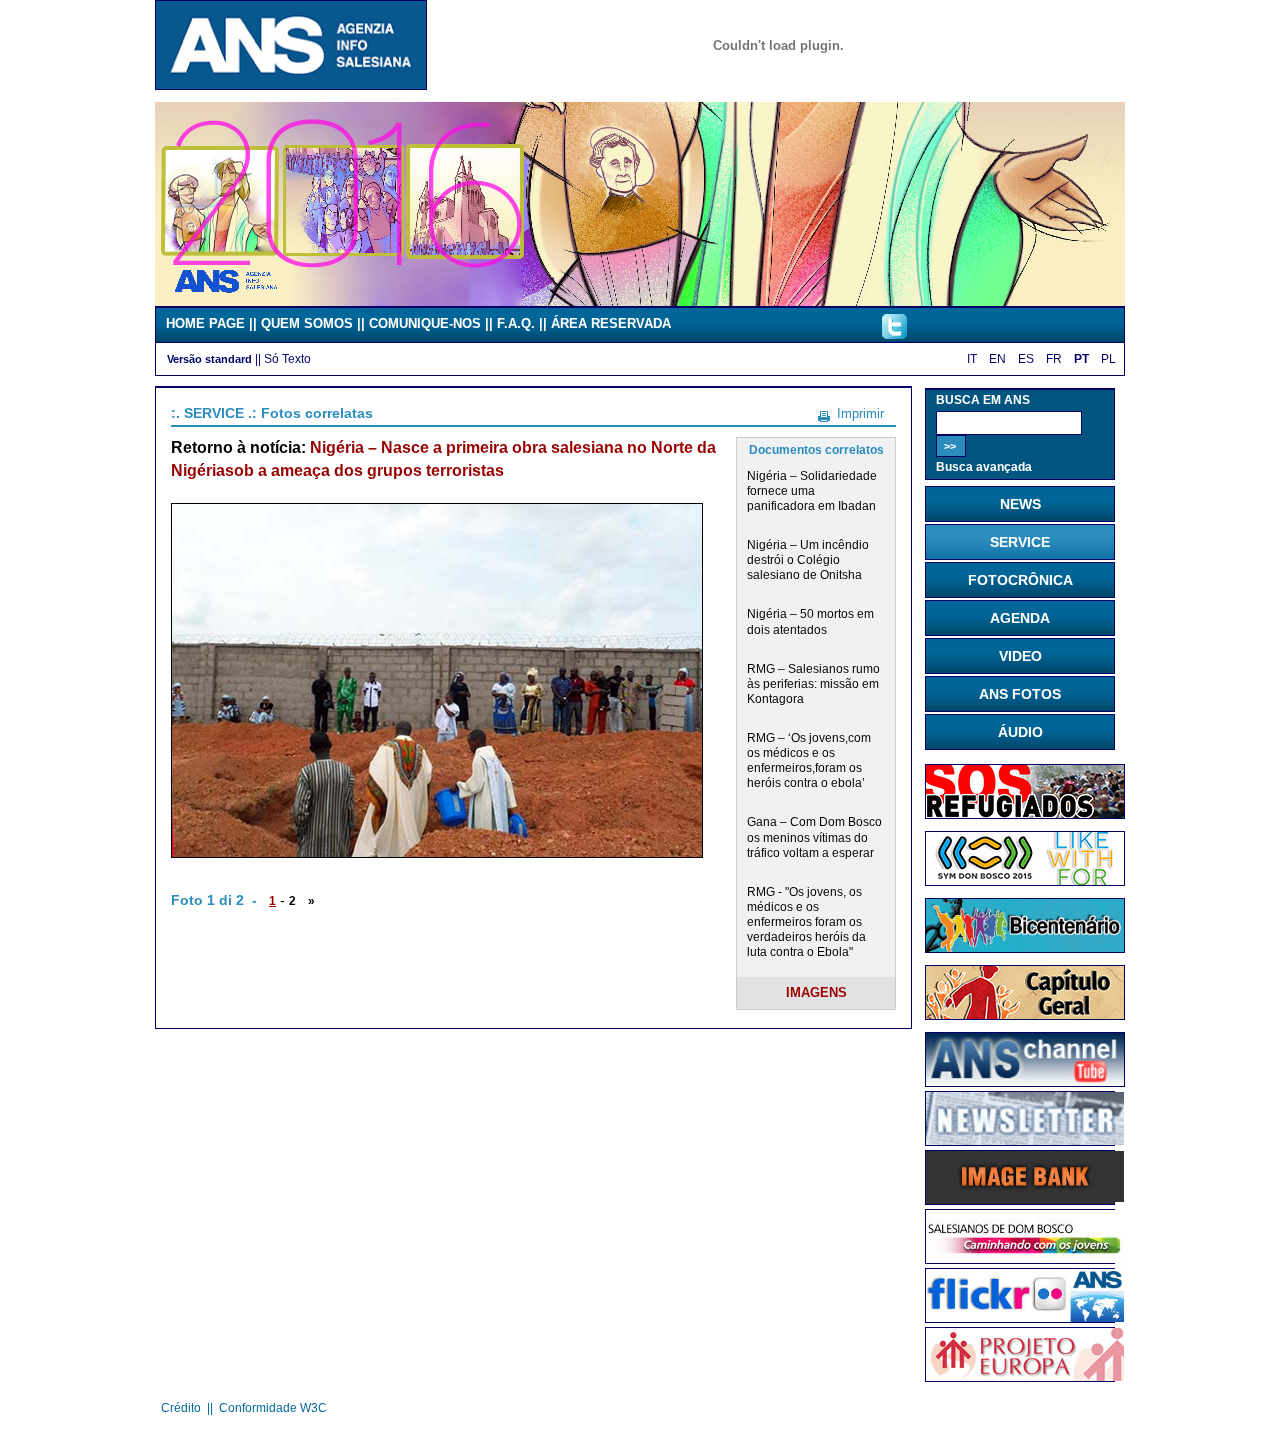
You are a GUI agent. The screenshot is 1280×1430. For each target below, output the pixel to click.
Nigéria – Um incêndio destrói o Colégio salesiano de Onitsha (808, 559)
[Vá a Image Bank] (1025, 1198)
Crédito (181, 1408)
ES (1026, 359)
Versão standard (209, 359)
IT (972, 359)
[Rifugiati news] (1025, 814)
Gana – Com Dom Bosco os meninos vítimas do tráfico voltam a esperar (814, 836)
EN (997, 359)
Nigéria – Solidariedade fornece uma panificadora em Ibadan (812, 490)
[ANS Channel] (1025, 1082)
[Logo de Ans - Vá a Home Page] (291, 85)
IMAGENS (816, 992)
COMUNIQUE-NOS (425, 323)
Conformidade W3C (273, 1408)
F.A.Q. (516, 323)
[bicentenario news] (1025, 881)
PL (1108, 359)
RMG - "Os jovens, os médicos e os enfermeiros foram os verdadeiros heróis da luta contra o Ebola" (806, 921)
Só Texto (287, 358)
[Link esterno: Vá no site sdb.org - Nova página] (1025, 1258)
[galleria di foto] (1025, 1317)
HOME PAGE (205, 323)
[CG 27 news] (1025, 1015)
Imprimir (860, 413)
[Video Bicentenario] (640, 301)
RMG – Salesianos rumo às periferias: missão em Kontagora (813, 683)
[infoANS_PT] (894, 334)
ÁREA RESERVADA (611, 323)
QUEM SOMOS (307, 323)
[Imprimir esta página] (824, 413)
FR (1054, 359)
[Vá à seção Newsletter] (1025, 1140)
